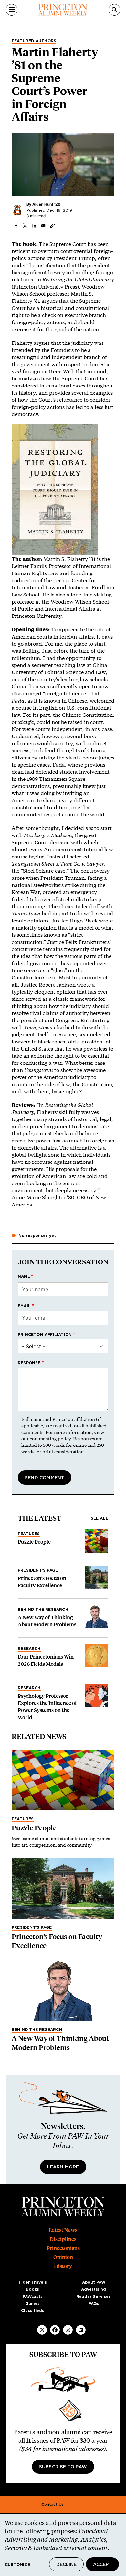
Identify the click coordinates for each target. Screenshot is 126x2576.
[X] (42, 2330)
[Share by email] (43, 226)
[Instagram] (68, 2330)
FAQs (94, 2304)
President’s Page (38, 1570)
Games (32, 2304)
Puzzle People (34, 1542)
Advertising (94, 2289)
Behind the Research (43, 1610)
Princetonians (63, 2248)
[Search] (114, 10)
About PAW (94, 2282)
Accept (102, 2565)
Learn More (63, 2167)
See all (100, 1518)
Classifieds (33, 2311)
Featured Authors (34, 41)
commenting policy (50, 1439)
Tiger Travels (33, 2282)
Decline (66, 2565)
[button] (52, 226)
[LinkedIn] (81, 2330)
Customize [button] (17, 2565)
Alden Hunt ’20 (46, 204)
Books (32, 2289)
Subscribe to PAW (63, 2467)
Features (29, 1534)
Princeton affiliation (45, 1335)
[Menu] (12, 10)
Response (29, 1363)
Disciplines (63, 2239)
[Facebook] (55, 2330)
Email (24, 1306)
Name (24, 1276)
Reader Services (94, 2297)
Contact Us (52, 2505)
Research (29, 1649)
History (63, 2266)
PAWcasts (33, 2297)
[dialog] (63, 2545)
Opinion (63, 2257)
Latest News (63, 2230)
